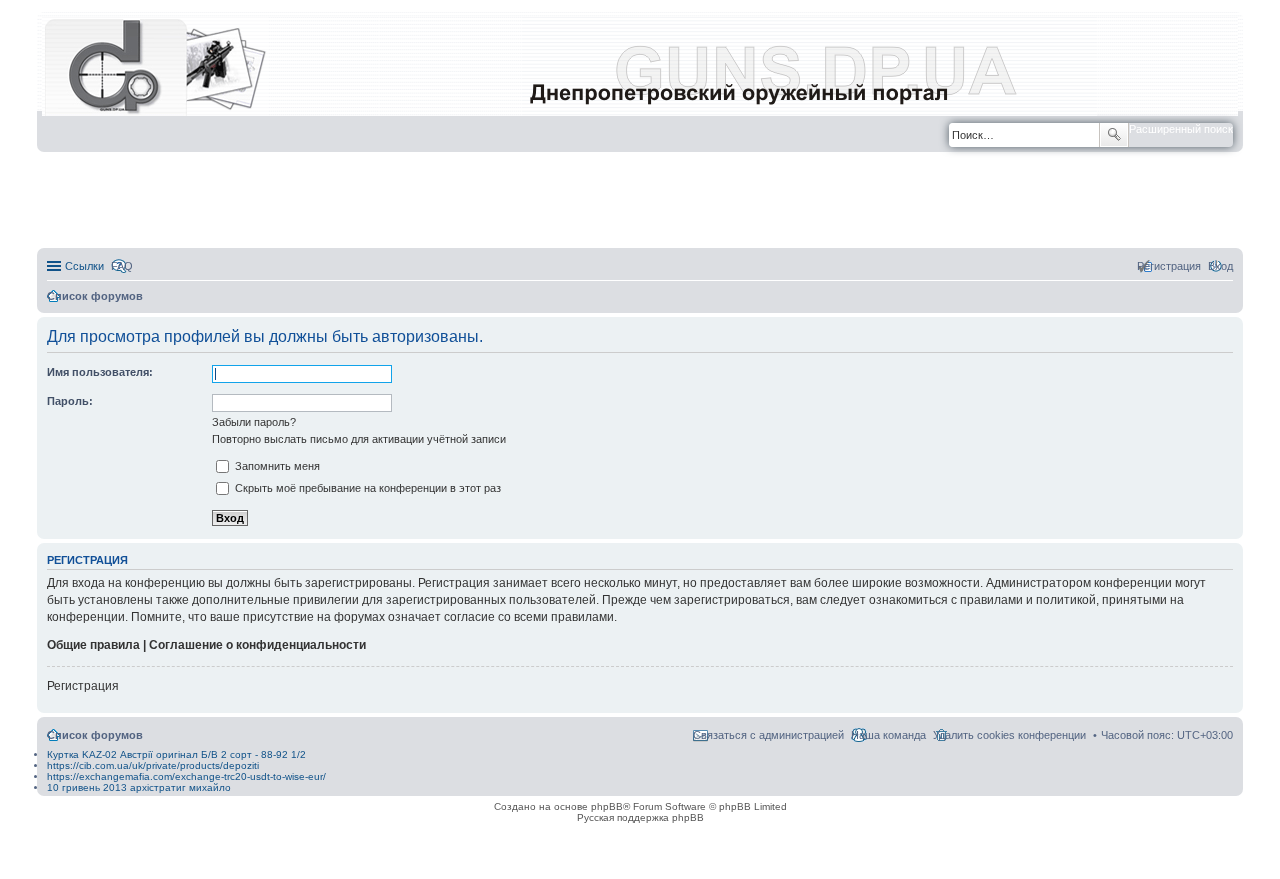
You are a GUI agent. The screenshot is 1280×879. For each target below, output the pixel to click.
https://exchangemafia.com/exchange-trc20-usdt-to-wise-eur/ (186, 776)
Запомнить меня (276, 466)
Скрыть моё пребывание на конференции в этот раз (366, 488)
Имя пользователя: (100, 372)
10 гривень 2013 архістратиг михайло (139, 787)
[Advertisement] (640, 201)
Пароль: (70, 401)
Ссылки (84, 266)
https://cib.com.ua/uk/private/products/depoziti (153, 765)
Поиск (1114, 135)
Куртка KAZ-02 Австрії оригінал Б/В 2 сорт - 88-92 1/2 (176, 754)
